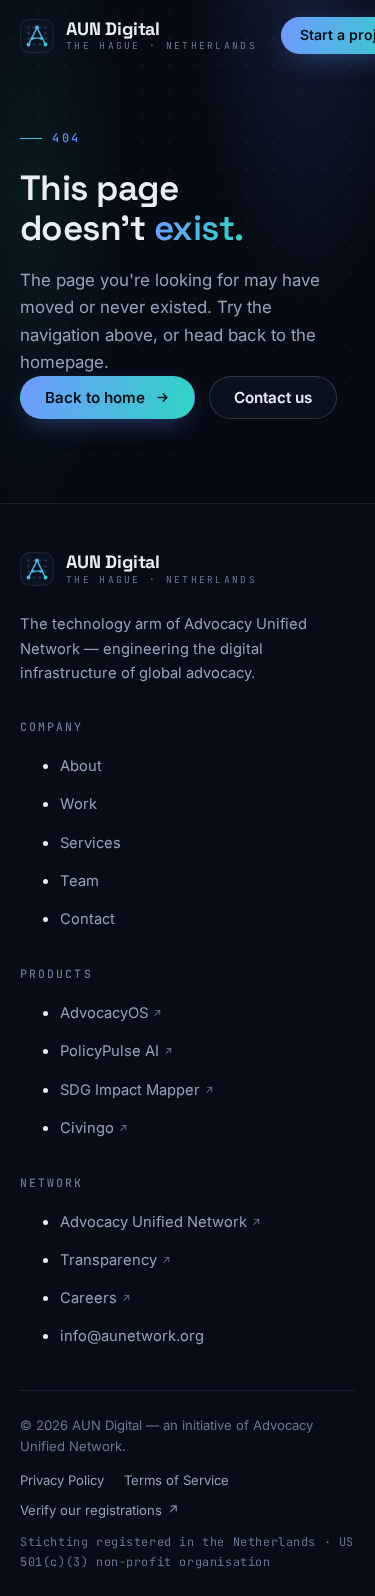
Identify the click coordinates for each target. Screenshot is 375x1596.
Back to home (95, 397)
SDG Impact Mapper (137, 1090)
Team (79, 881)
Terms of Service (176, 1480)
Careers (96, 1298)
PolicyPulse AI (117, 1051)
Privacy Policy (62, 1480)
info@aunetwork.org (132, 1336)
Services (90, 843)
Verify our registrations (100, 1510)
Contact (87, 919)
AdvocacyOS (111, 1013)
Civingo (94, 1128)
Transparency (116, 1260)
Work (78, 804)
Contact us (273, 397)
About (81, 766)
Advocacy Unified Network (161, 1222)
